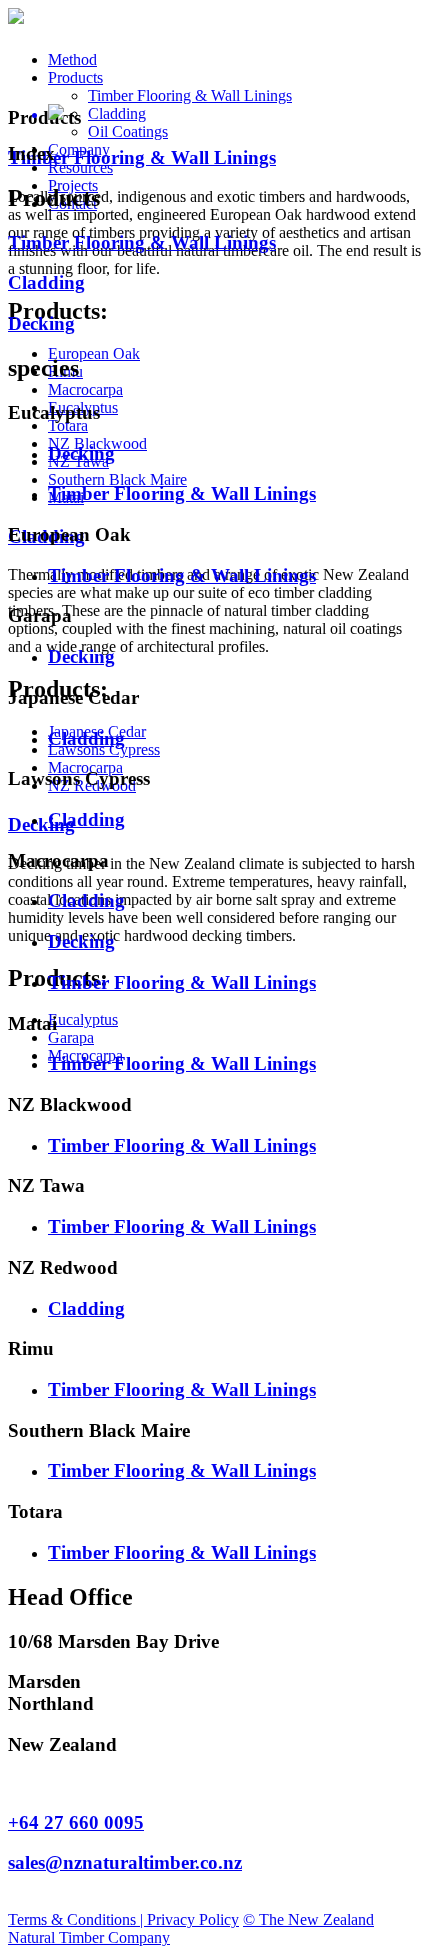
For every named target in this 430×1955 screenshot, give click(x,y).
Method (72, 59)
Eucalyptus (83, 1019)
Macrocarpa (85, 389)
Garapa (71, 1037)
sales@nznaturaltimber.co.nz (125, 1862)
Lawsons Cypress (104, 749)
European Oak (94, 353)
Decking (41, 824)
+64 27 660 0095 (76, 1822)
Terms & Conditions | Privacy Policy (123, 1919)
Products (75, 77)
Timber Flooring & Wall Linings (190, 95)
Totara (68, 425)
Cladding (117, 113)
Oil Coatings (128, 131)
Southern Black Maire (117, 479)
